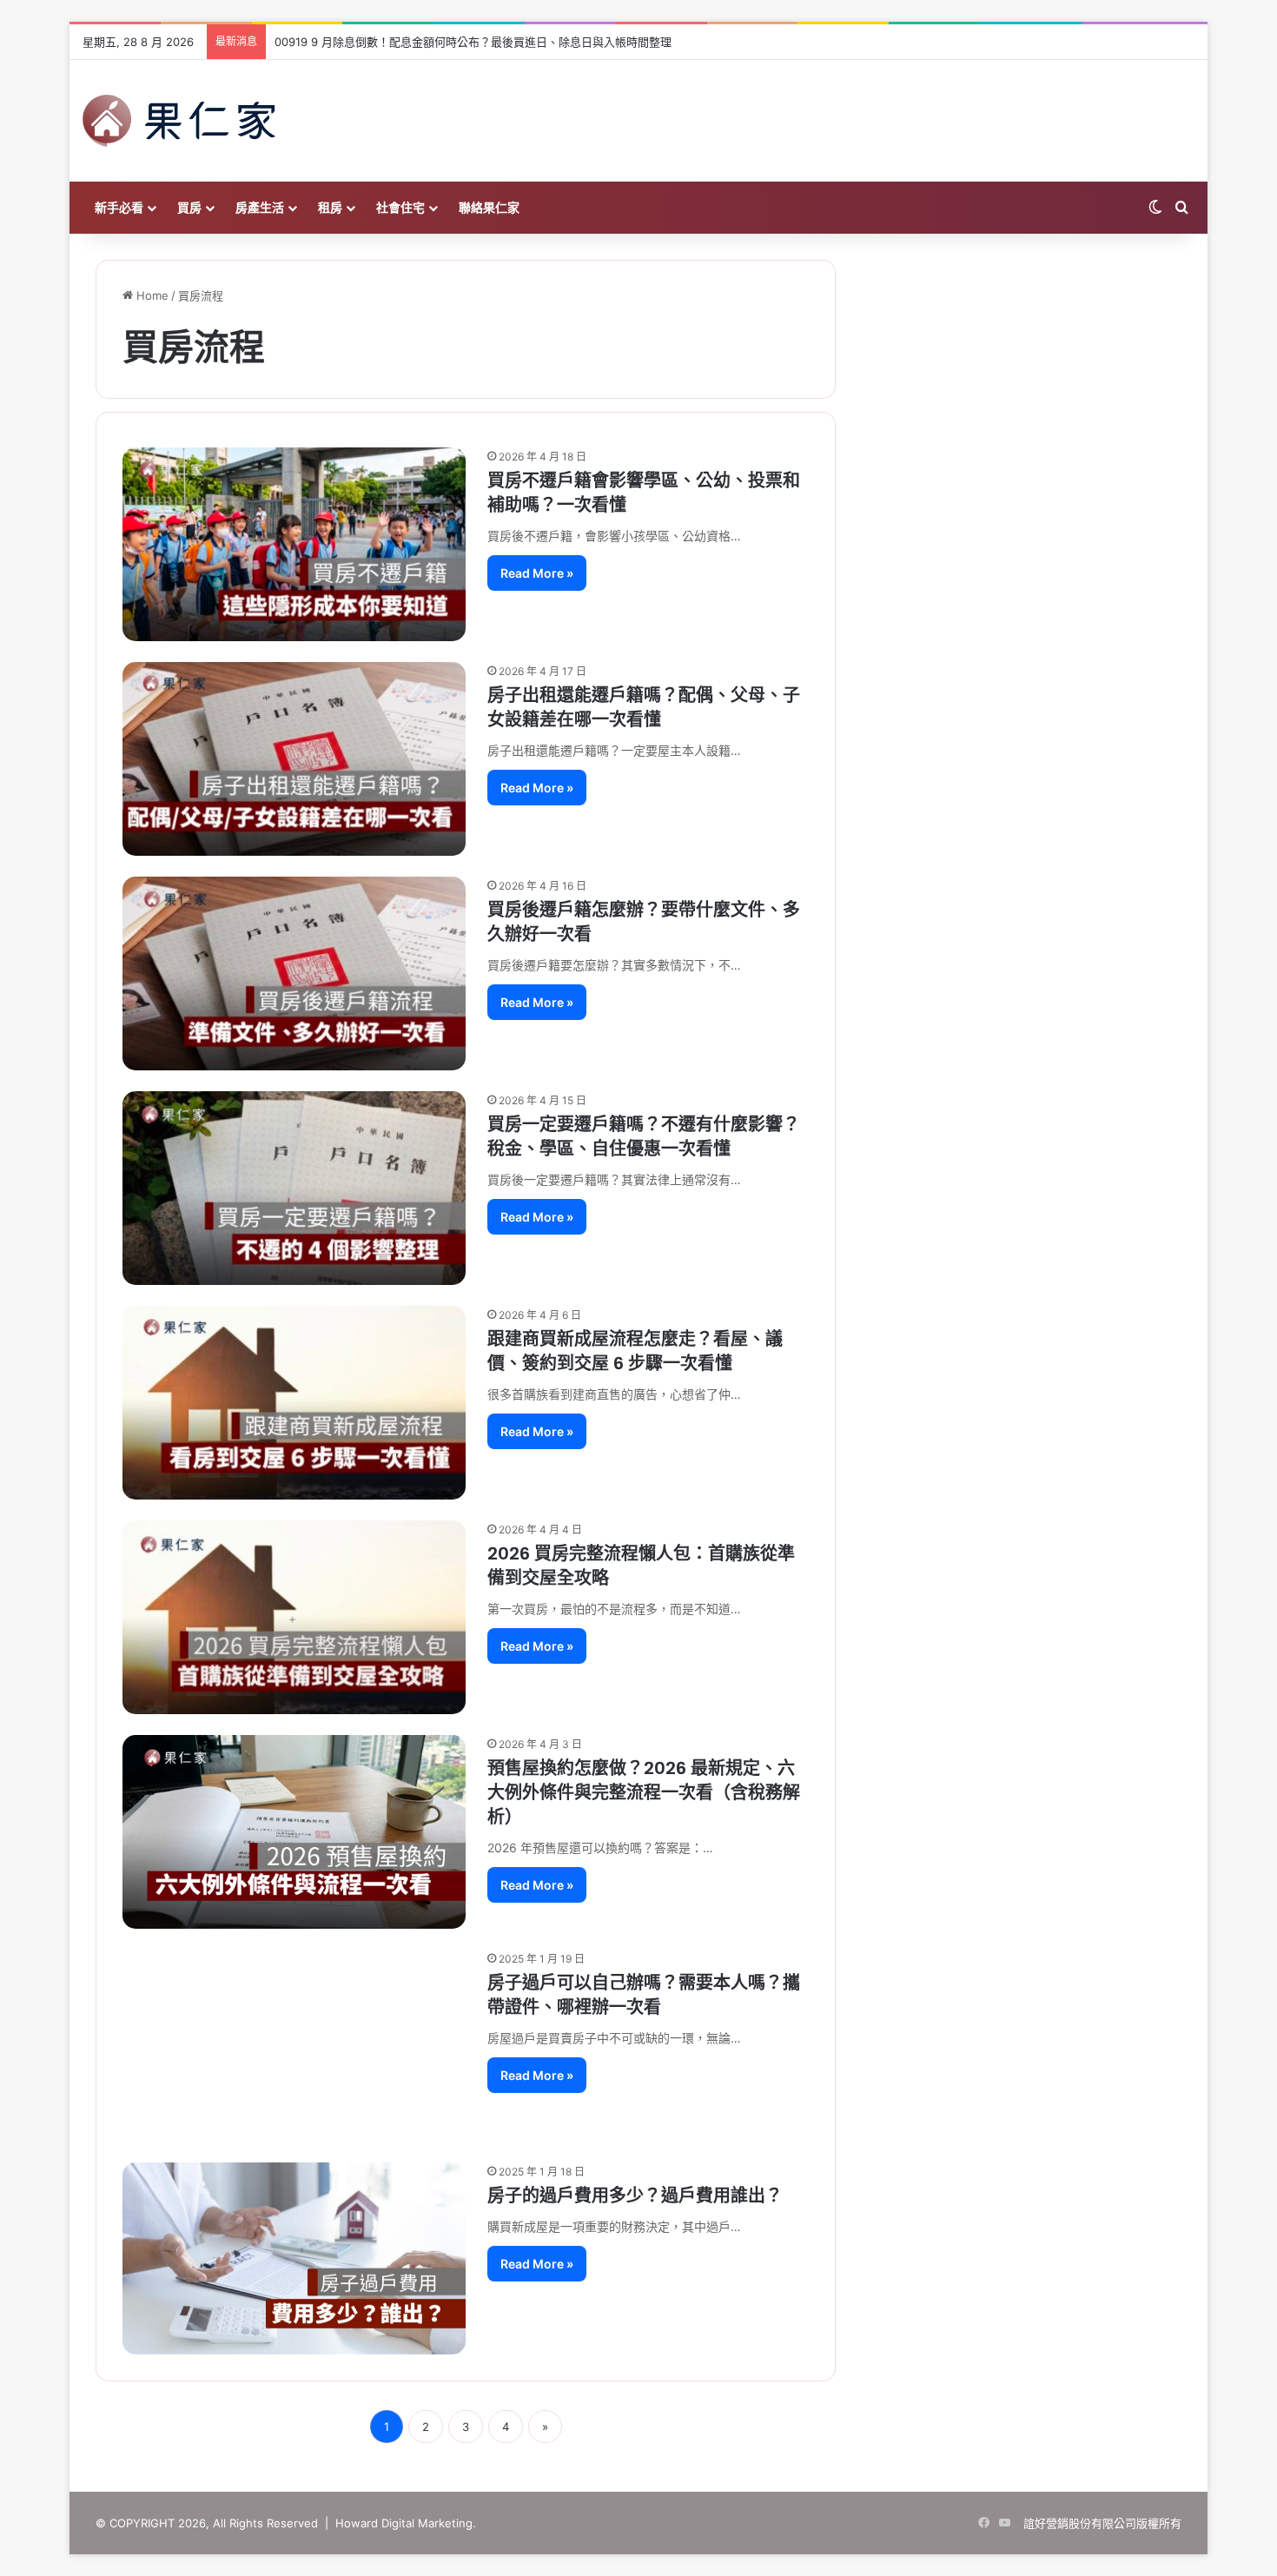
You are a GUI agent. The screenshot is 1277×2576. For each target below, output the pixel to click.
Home (151, 295)
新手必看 (119, 207)
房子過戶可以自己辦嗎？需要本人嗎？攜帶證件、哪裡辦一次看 (644, 1995)
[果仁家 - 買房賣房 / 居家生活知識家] (179, 121)
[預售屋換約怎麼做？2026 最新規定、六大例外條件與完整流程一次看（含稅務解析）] (294, 1832)
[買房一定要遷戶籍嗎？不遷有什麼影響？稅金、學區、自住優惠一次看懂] (294, 1188)
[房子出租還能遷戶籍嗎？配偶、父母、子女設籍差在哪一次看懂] (294, 759)
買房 (189, 207)
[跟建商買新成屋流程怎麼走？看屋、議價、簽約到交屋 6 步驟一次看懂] (294, 1403)
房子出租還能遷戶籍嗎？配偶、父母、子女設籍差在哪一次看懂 (644, 707)
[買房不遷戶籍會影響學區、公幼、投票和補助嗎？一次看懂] (294, 544)
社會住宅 (400, 207)
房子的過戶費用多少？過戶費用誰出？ (635, 2195)
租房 (330, 207)
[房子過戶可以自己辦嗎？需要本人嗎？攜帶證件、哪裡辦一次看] (294, 2046)
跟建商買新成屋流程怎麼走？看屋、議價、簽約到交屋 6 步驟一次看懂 (635, 1351)
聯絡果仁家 (489, 207)
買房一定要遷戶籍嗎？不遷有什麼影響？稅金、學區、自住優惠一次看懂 (644, 1136)
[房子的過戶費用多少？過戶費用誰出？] (294, 2258)
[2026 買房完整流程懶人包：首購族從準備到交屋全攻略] (294, 1617)
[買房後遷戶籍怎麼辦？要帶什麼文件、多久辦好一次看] (294, 973)
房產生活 (260, 207)
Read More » (537, 573)
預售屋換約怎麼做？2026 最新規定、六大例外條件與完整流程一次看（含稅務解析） (644, 1792)
